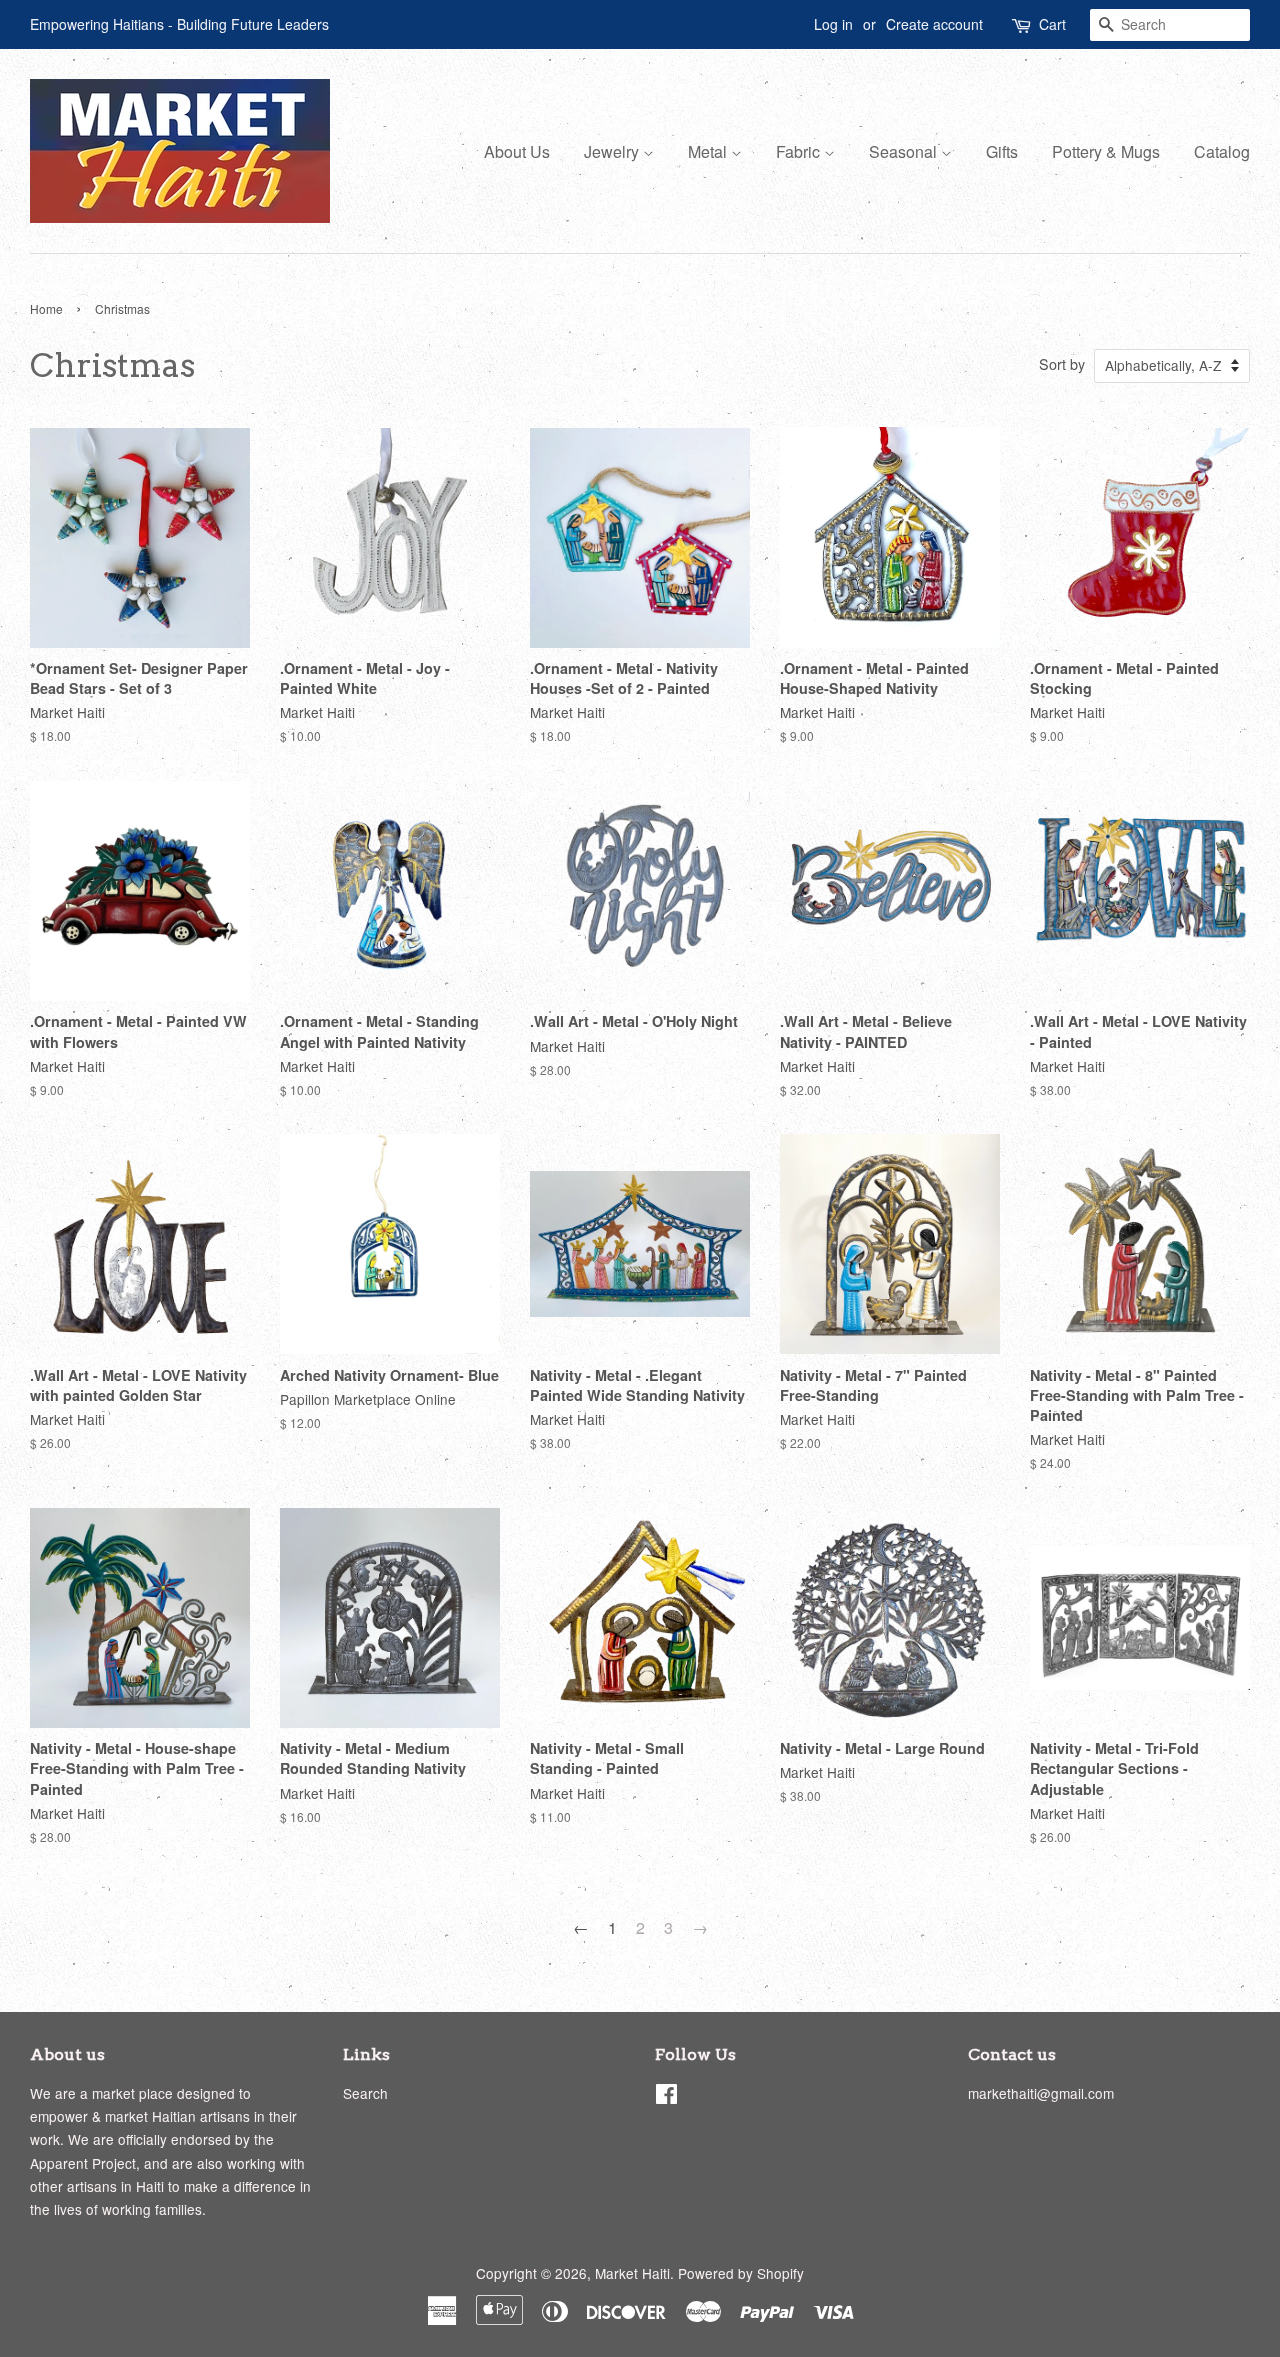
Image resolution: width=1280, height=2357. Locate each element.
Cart (1052, 24)
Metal (709, 151)
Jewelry (613, 151)
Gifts (1002, 151)
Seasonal (905, 151)
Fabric (800, 151)
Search (365, 2093)
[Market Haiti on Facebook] (666, 2097)
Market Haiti (632, 2273)
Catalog (1222, 151)
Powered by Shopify (741, 2273)
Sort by (1062, 363)
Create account (934, 24)
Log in (833, 24)
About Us (517, 151)
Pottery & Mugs (1106, 151)
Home (46, 308)
